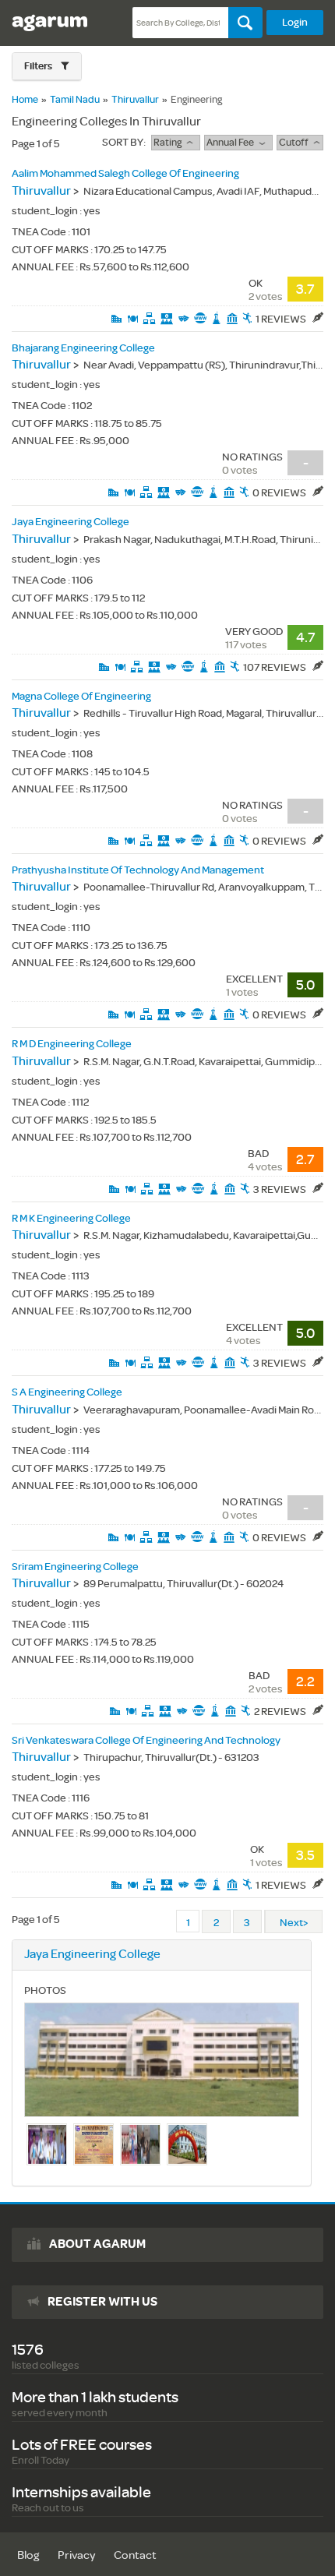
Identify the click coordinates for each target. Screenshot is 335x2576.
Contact (135, 2555)
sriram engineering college (75, 1567)
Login (295, 22)
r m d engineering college (72, 1044)
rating (170, 143)
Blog (28, 2555)
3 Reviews (280, 1189)
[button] (47, 66)
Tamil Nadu (75, 100)
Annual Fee (233, 143)
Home (25, 100)
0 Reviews (280, 493)
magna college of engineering (81, 696)
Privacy (76, 2555)
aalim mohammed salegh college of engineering (125, 173)
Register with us (102, 2302)
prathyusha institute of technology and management (138, 870)
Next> (294, 1923)
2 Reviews (281, 1711)
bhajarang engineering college (83, 348)
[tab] (47, 67)
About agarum (97, 2244)
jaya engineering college (71, 522)
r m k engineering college (71, 1218)
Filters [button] (39, 66)
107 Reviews (275, 667)
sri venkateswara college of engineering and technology (146, 1740)
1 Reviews (282, 319)
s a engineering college (67, 1392)
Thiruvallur (135, 100)
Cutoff (296, 143)
